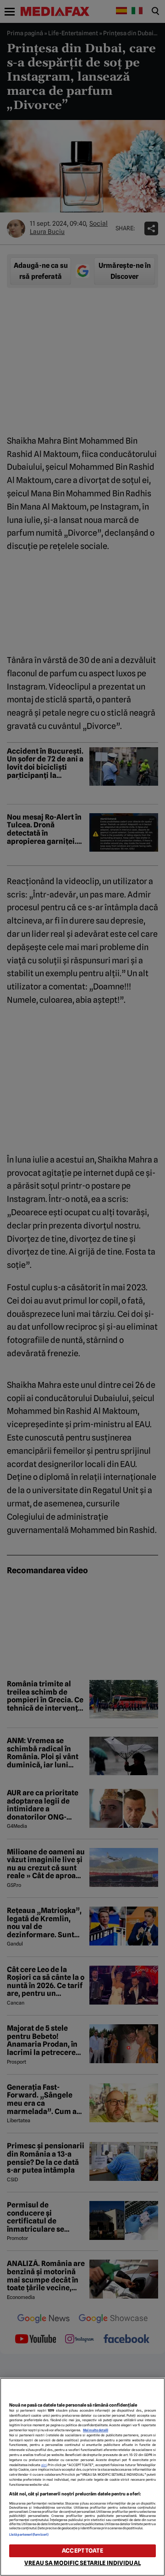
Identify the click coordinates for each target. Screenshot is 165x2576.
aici (44, 2465)
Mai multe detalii (96, 2430)
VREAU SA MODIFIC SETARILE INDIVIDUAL (82, 2563)
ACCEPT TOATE (82, 2551)
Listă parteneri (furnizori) (29, 2535)
